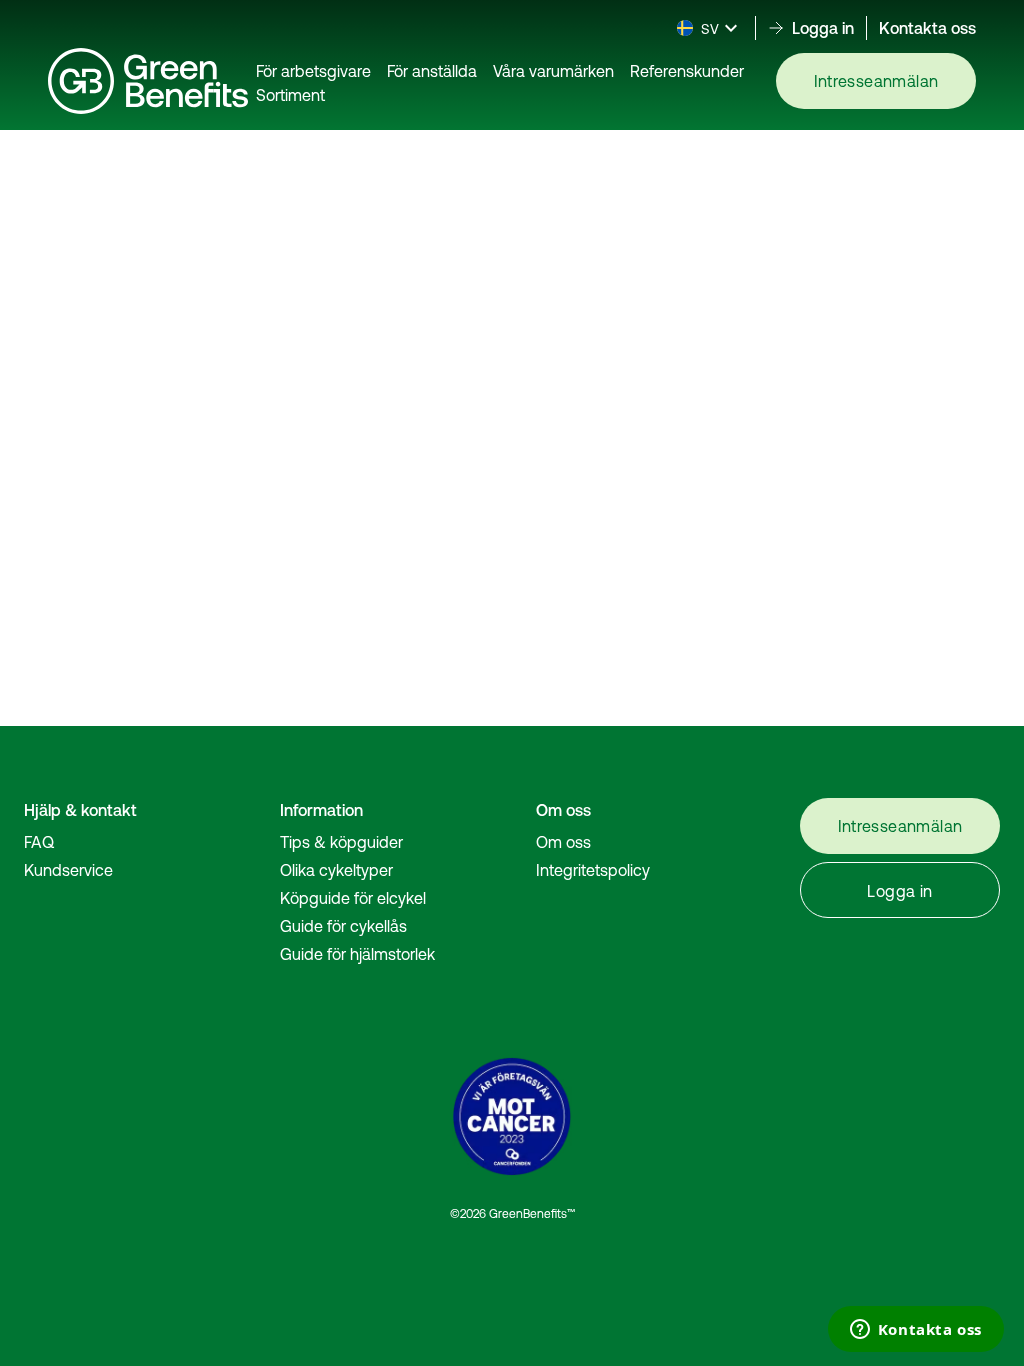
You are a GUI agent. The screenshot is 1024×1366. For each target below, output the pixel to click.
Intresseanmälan (876, 81)
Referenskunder (687, 71)
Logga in (899, 891)
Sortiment (290, 95)
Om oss (563, 842)
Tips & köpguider (341, 842)
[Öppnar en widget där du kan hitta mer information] (915, 1331)
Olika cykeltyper (336, 870)
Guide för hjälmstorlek (357, 954)
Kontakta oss (927, 28)
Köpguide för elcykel (353, 898)
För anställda (432, 71)
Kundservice (68, 870)
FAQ (39, 842)
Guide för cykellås (343, 926)
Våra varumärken (553, 71)
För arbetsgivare (313, 71)
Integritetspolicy (593, 870)
